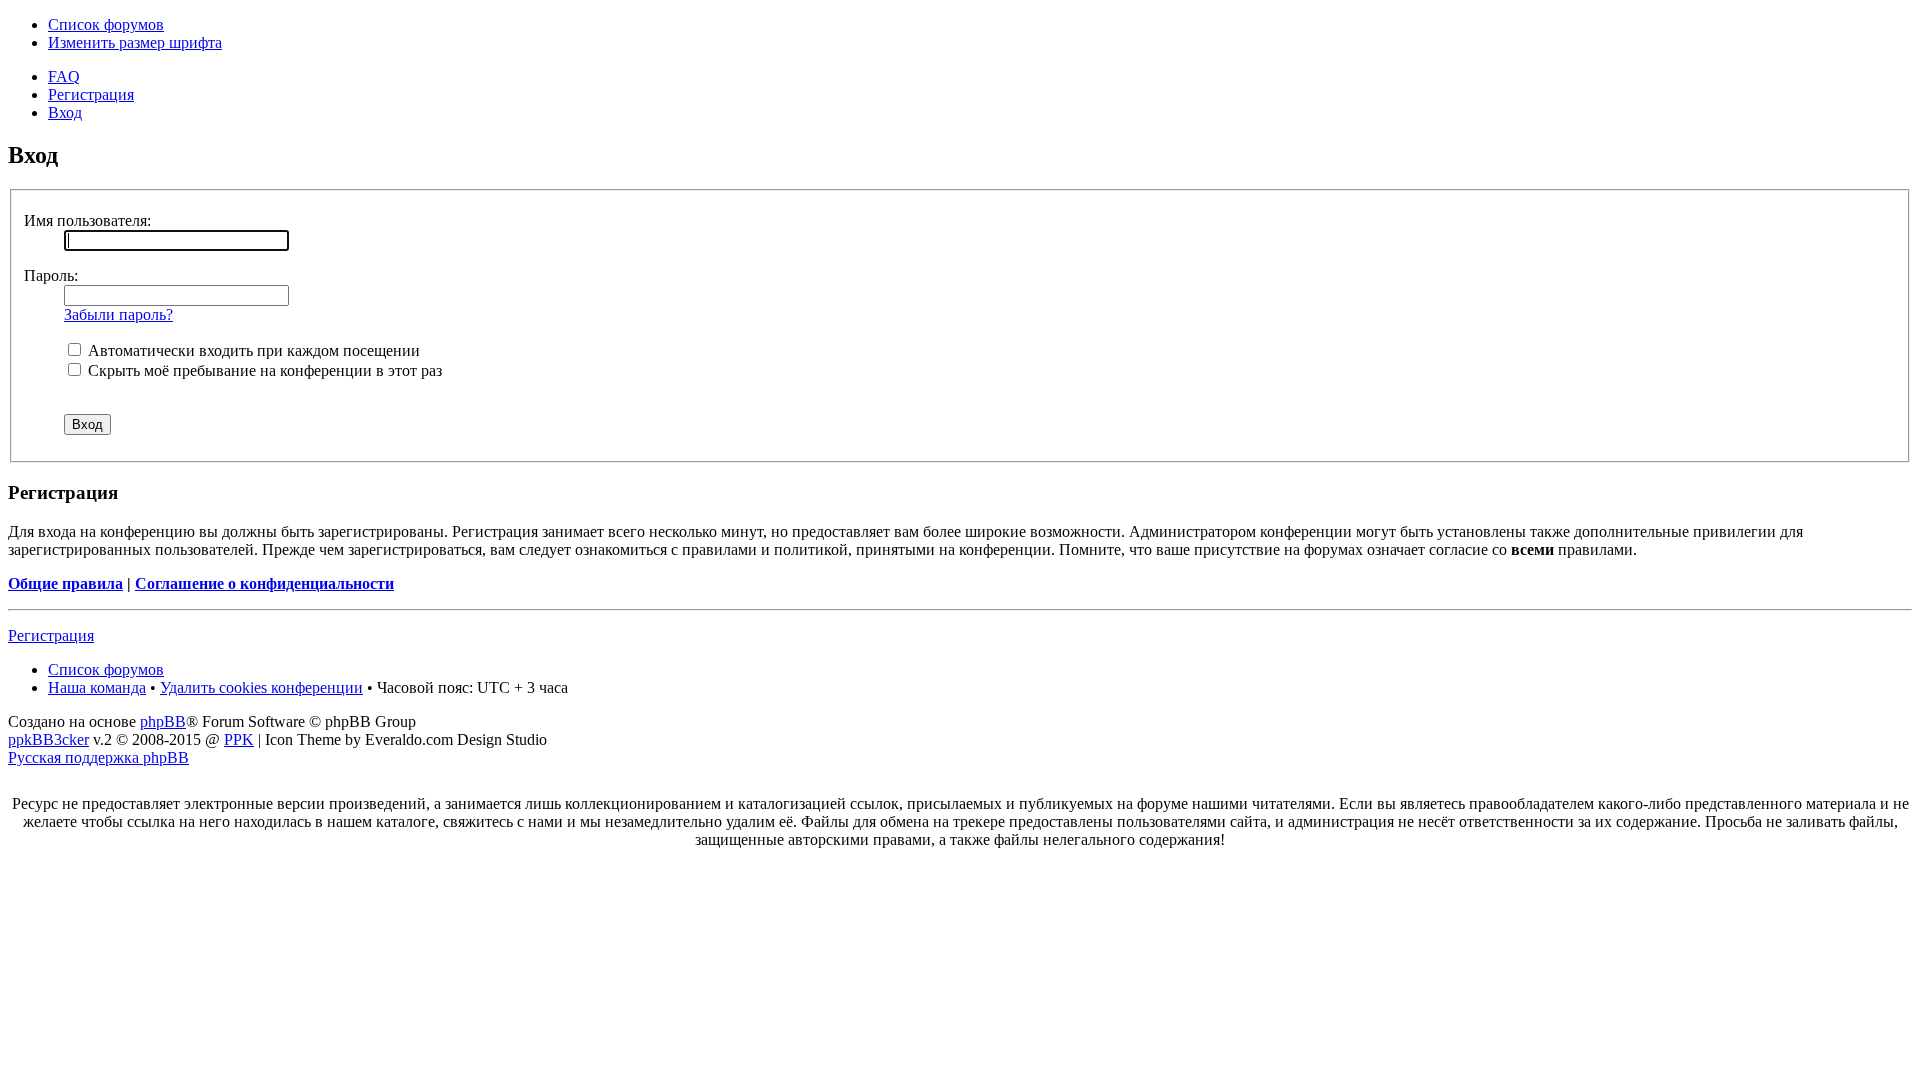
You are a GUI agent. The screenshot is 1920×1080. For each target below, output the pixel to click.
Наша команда (97, 687)
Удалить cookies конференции (261, 687)
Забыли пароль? (118, 314)
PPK (239, 739)
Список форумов (106, 24)
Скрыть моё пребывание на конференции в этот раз (263, 370)
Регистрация (91, 94)
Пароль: (51, 275)
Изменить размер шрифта (135, 42)
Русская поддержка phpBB (98, 757)
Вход (65, 112)
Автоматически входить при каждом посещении (252, 350)
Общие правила (65, 583)
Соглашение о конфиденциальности (264, 583)
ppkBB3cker (48, 739)
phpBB (163, 721)
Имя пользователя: (87, 220)
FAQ (64, 76)
